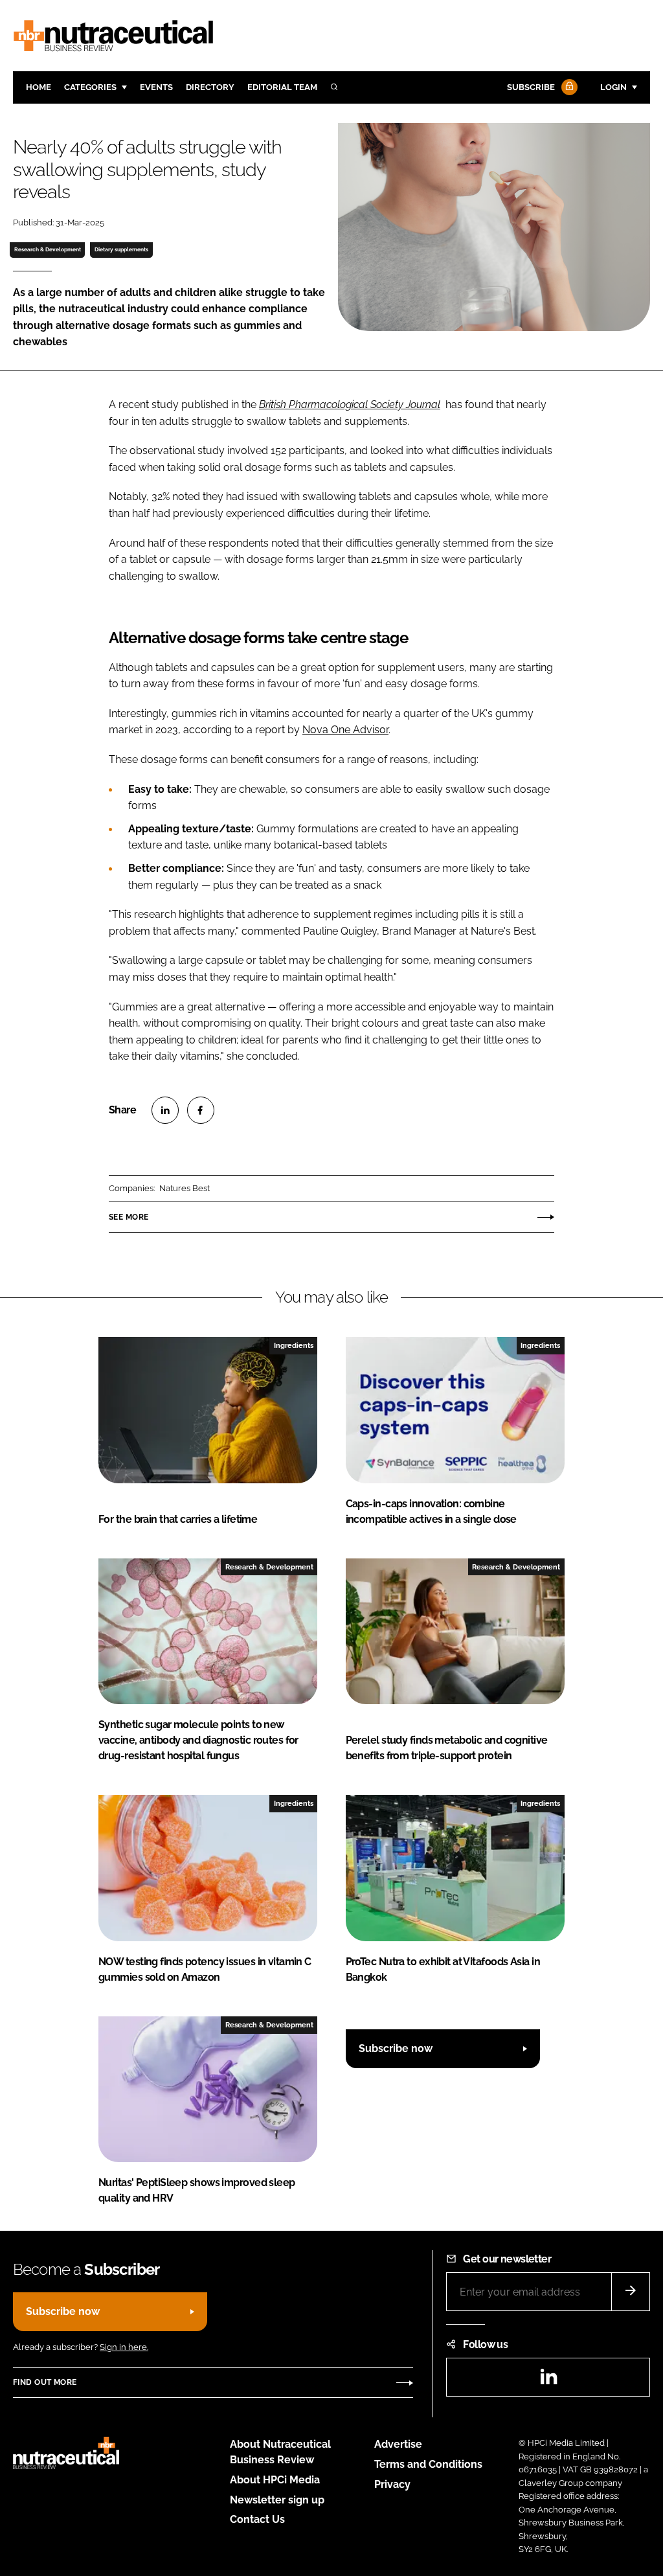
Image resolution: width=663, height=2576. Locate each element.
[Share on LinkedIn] (165, 1110)
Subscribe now (396, 2048)
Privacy (392, 2484)
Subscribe (531, 87)
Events (156, 87)
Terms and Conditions (428, 2464)
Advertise (398, 2444)
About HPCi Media (275, 2480)
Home (39, 87)
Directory (210, 87)
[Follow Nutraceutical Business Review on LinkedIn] (548, 2381)
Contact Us (257, 2519)
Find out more (45, 2382)
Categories (90, 87)
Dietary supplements (121, 249)
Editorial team (282, 87)
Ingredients (294, 1345)
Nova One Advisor (345, 730)
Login (613, 87)
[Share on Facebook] (201, 1110)
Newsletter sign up (277, 2500)
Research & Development (48, 249)
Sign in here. (124, 2347)
